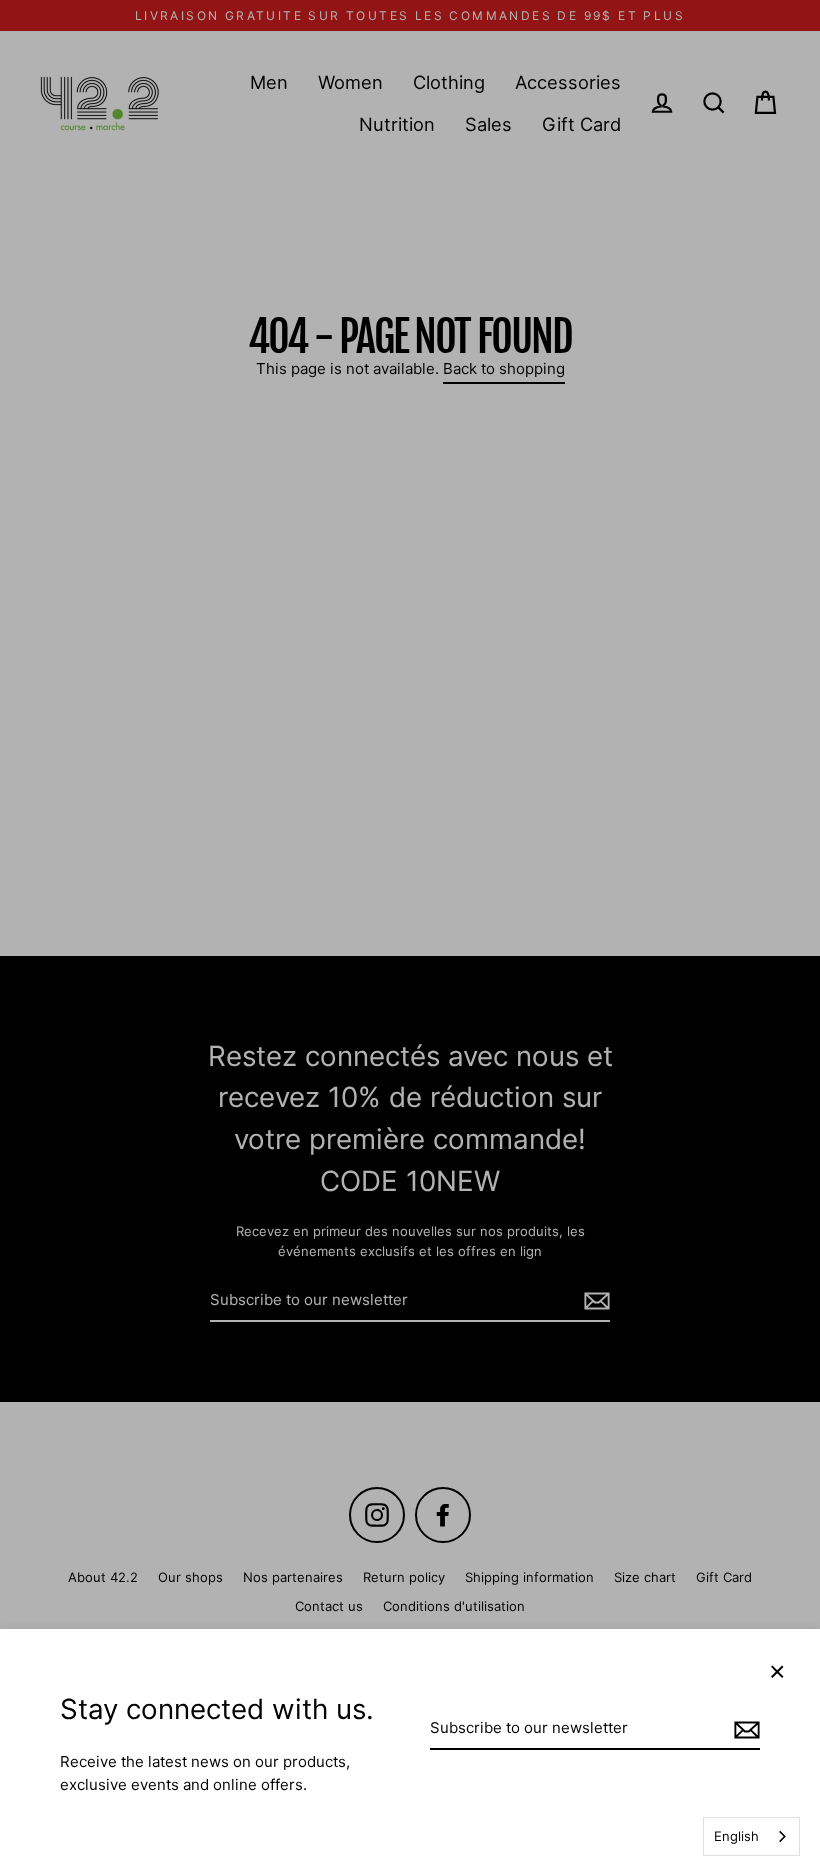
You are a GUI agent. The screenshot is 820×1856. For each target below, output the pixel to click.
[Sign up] (744, 1729)
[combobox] (751, 1836)
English (736, 1836)
